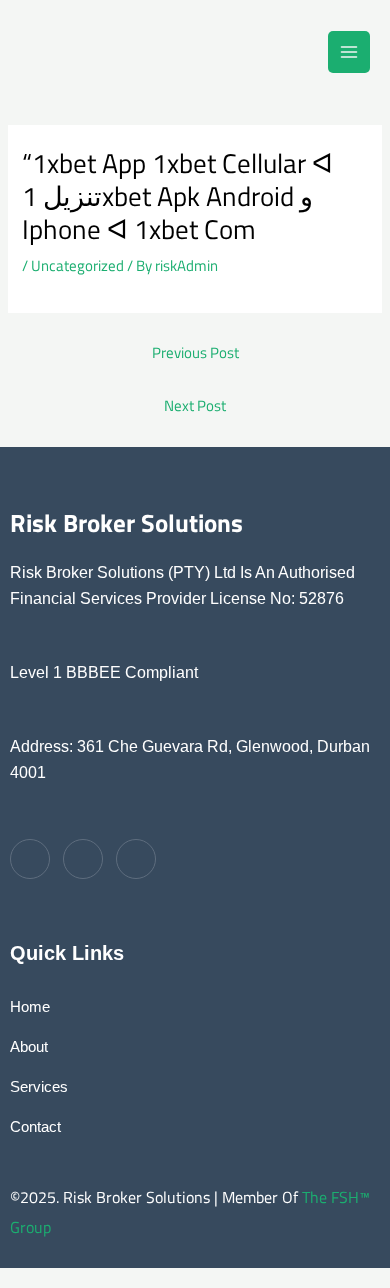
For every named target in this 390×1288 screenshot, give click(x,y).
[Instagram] (83, 859)
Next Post (195, 405)
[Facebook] (30, 859)
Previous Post (195, 352)
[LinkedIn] (136, 859)
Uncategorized (77, 265)
